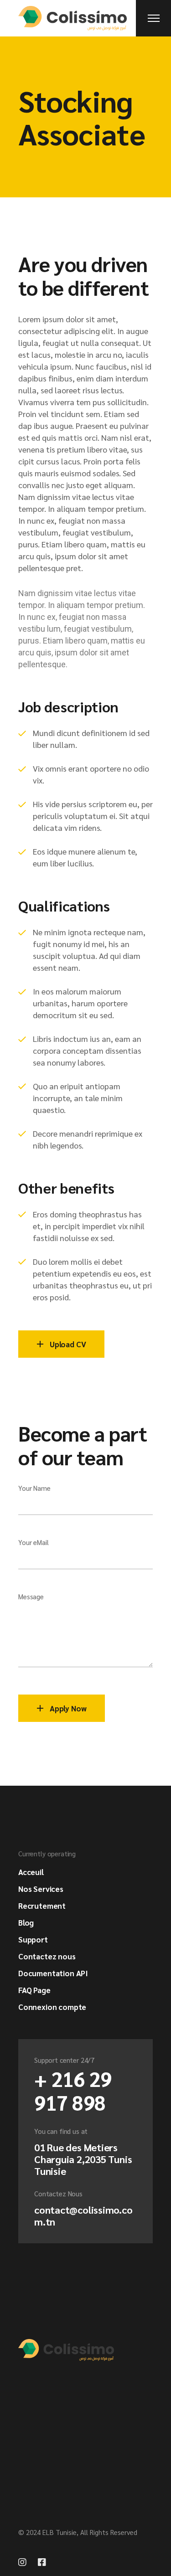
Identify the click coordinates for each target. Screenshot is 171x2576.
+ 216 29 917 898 (73, 2090)
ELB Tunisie (60, 2532)
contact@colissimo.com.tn (83, 2215)
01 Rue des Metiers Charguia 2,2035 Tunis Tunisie (83, 2159)
